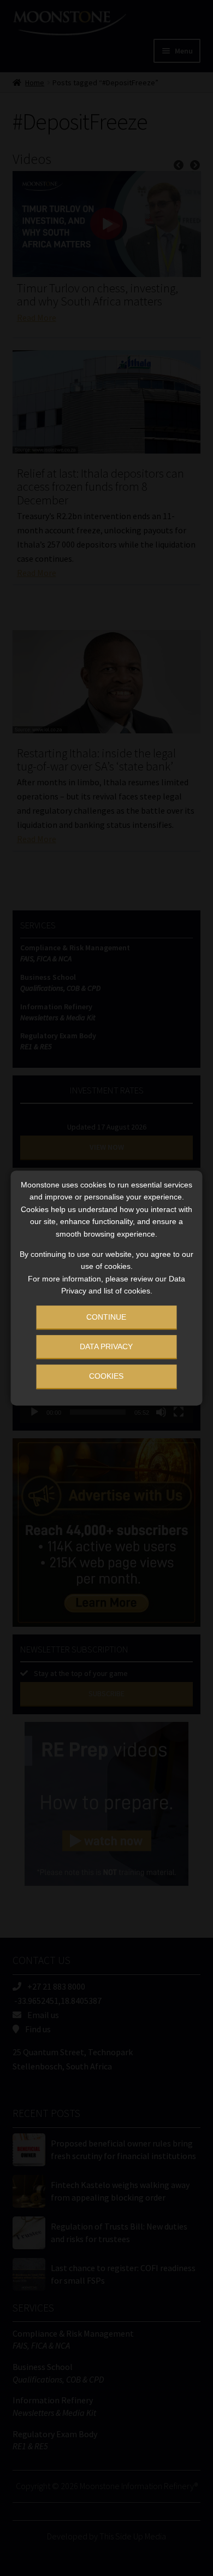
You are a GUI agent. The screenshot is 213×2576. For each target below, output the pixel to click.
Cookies (106, 1376)
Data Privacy (106, 1346)
